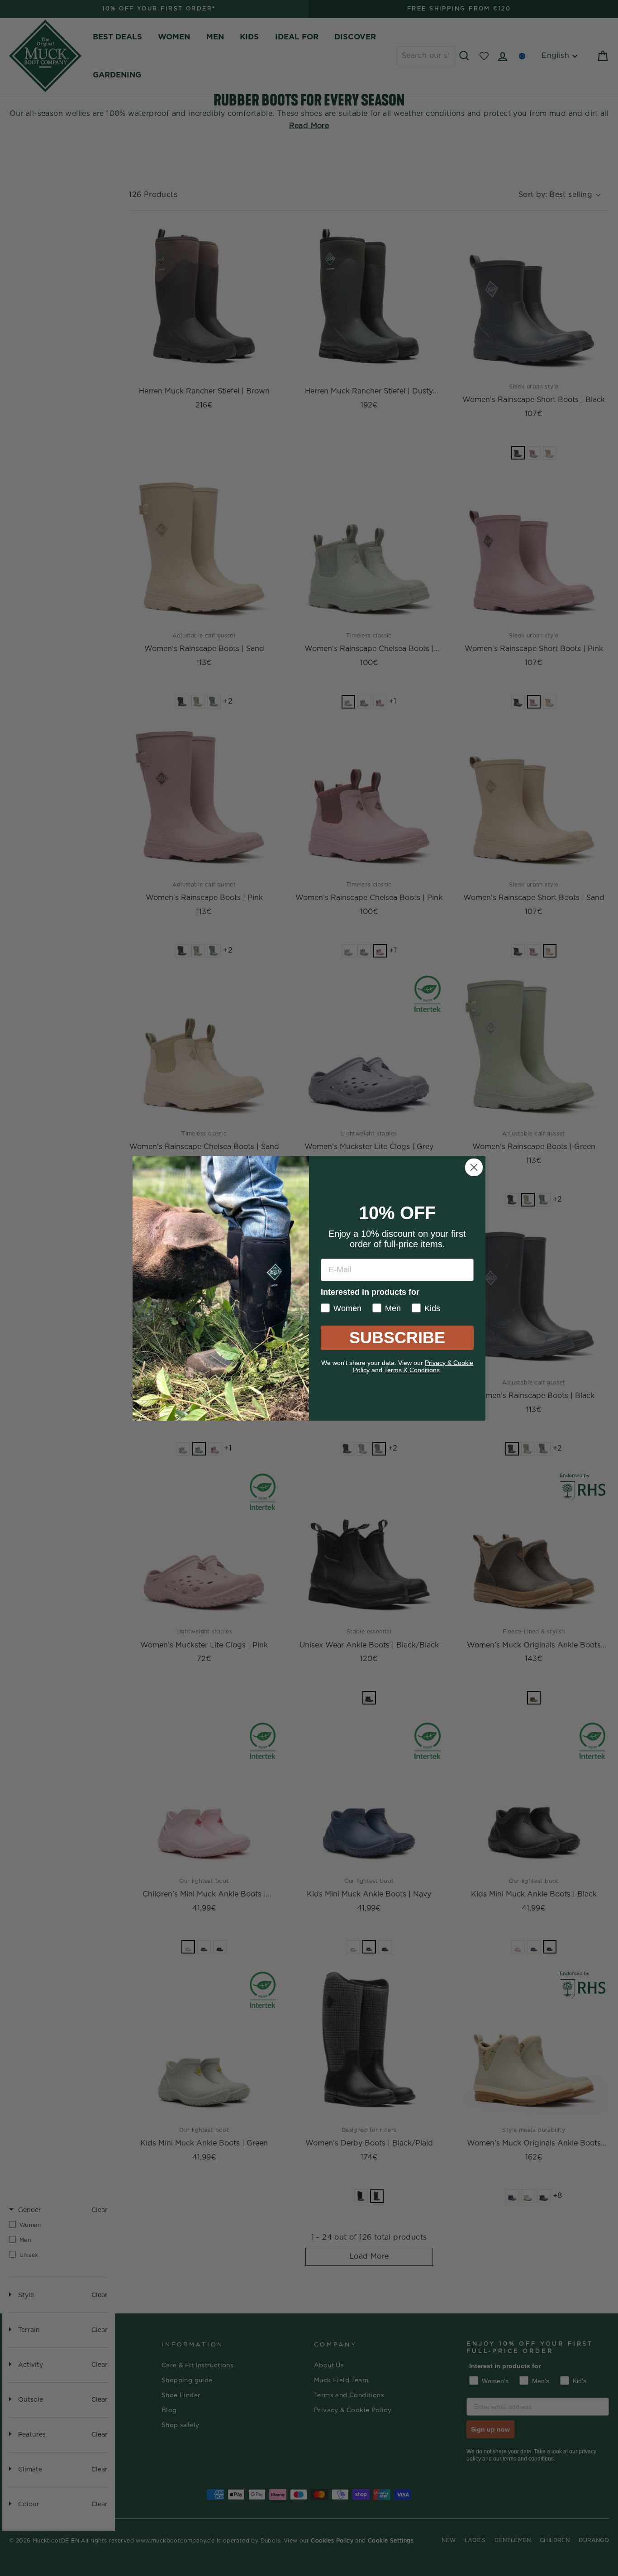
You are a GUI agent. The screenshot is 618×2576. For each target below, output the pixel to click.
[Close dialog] (474, 1167)
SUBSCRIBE (397, 1338)
